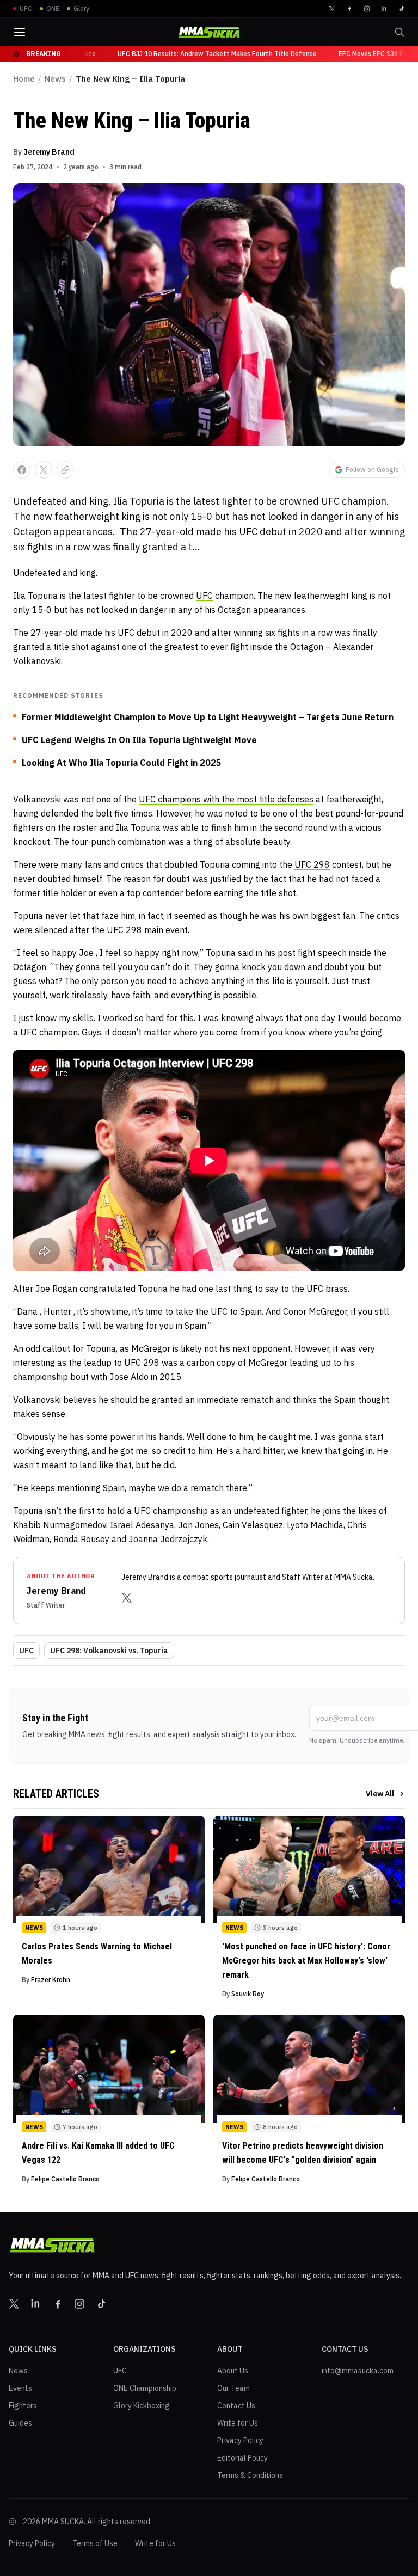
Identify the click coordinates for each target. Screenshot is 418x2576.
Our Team (233, 2388)
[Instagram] (367, 9)
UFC (204, 596)
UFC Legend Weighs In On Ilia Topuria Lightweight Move (139, 740)
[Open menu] (20, 32)
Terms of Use (95, 2543)
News (55, 79)
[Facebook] (349, 9)
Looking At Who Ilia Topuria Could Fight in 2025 (122, 763)
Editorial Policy (242, 2458)
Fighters (23, 2406)
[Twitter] (332, 9)
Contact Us (236, 2406)
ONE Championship (145, 2388)
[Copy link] (65, 470)
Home (24, 79)
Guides (20, 2423)
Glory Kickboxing (142, 2406)
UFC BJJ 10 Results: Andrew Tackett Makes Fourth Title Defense (205, 54)
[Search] (399, 32)
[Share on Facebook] (22, 470)
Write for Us (238, 2423)
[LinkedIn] (384, 9)
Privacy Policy (240, 2440)
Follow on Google (372, 470)
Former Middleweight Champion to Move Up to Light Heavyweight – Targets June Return (208, 717)
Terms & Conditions (250, 2475)
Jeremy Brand (49, 152)
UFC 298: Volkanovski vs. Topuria (109, 1651)
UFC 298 (312, 864)
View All (380, 1794)
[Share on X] (44, 470)
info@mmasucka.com (358, 2371)
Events (20, 2388)
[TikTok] (402, 9)
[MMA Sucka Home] (209, 32)
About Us (233, 2371)
